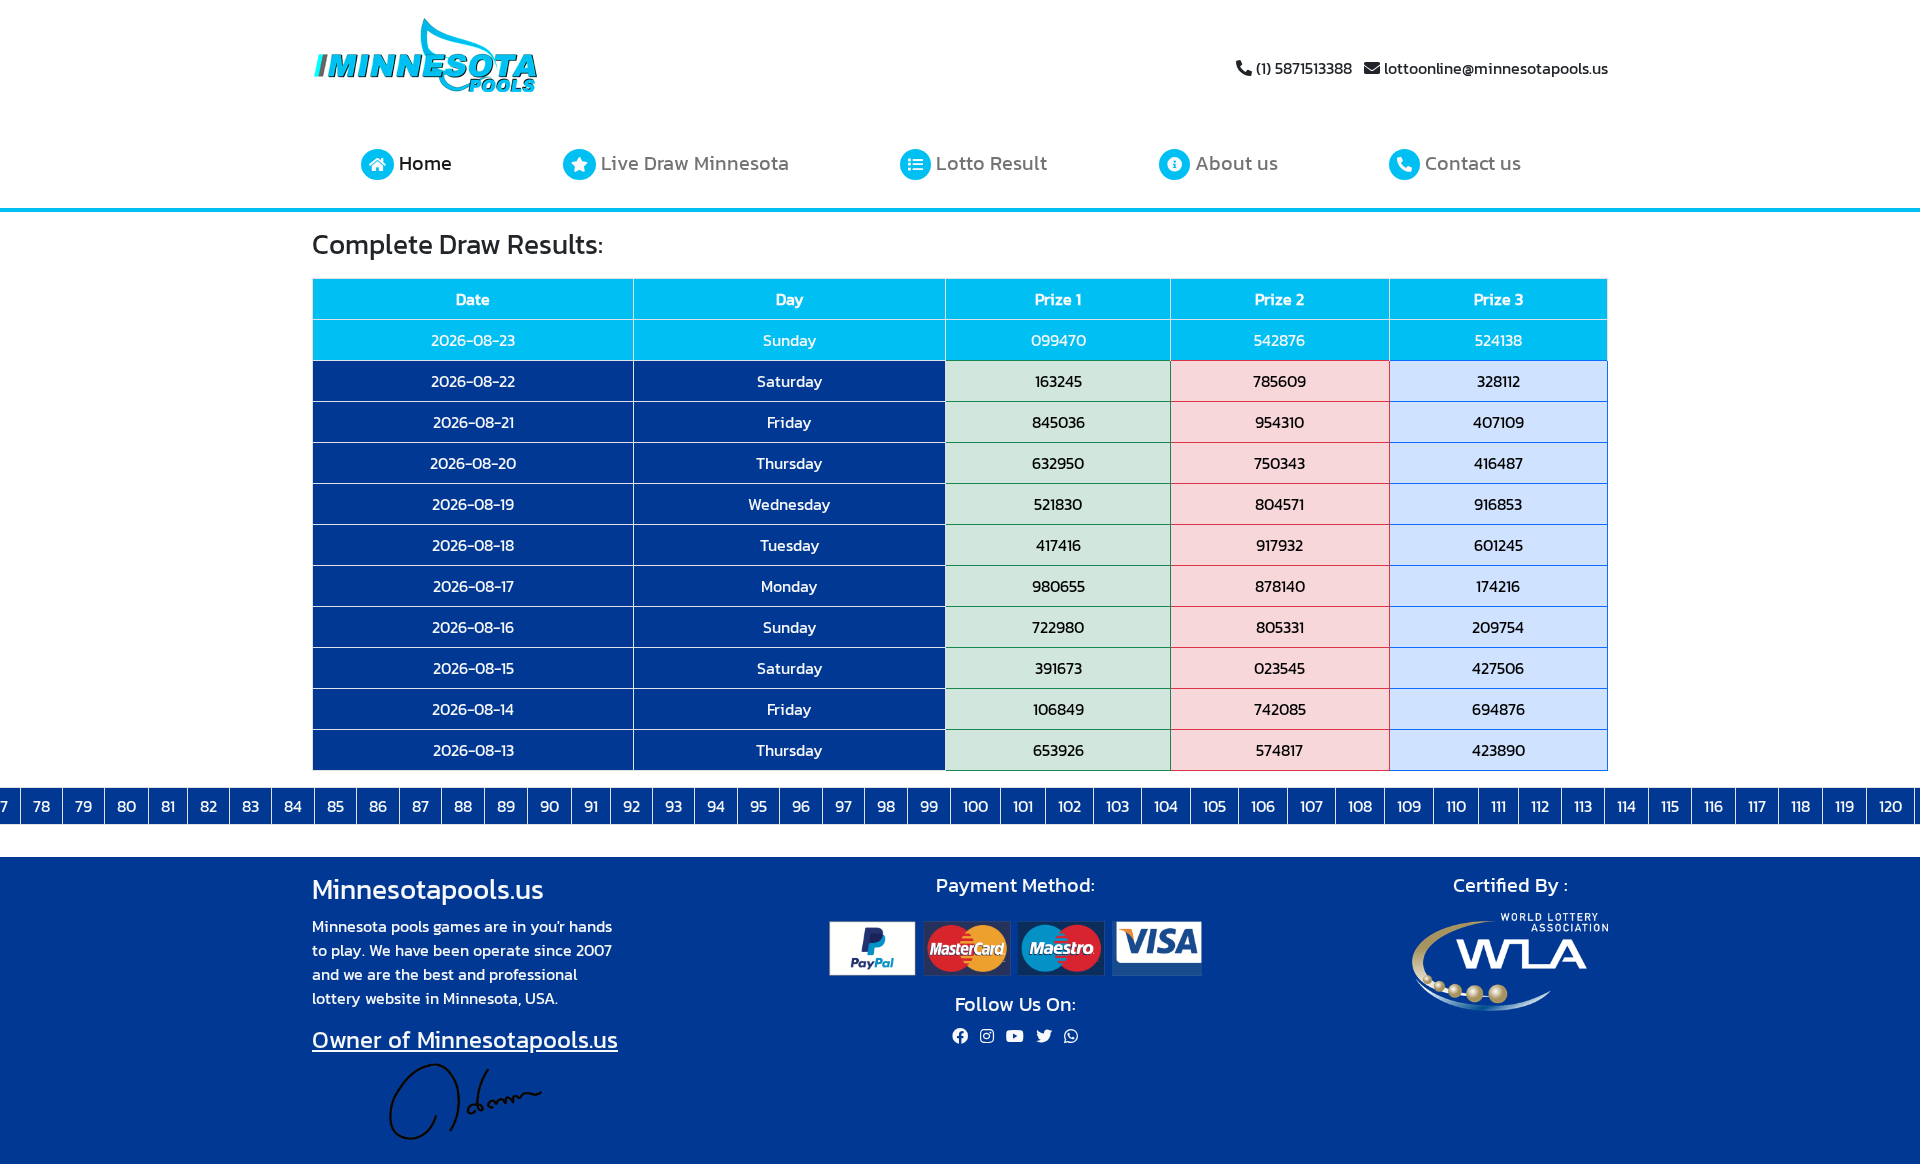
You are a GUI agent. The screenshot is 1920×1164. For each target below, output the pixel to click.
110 (1456, 806)
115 (1670, 806)
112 (1540, 806)
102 (1069, 806)
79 (83, 806)
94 (716, 806)
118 (1800, 806)
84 (293, 806)
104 (1166, 806)
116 (1713, 806)
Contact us (1470, 163)
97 (843, 806)
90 (549, 806)
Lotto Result (989, 163)
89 (506, 806)
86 (378, 806)
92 (631, 806)
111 (1498, 806)
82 (208, 806)
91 (591, 806)
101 (1023, 806)
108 (1360, 806)
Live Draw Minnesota (692, 163)
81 (168, 806)
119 (1844, 806)
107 (1311, 806)
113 (1583, 806)
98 (886, 806)
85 (335, 806)
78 (41, 806)
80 (126, 806)
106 (1263, 806)
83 (250, 806)
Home (423, 163)
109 (1409, 806)
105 (1214, 806)
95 (758, 806)
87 (420, 806)
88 (463, 806)
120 (1890, 806)
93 (673, 806)
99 (929, 806)
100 (975, 806)
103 (1117, 806)
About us (1234, 163)
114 (1626, 806)
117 (1757, 806)
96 (801, 806)
